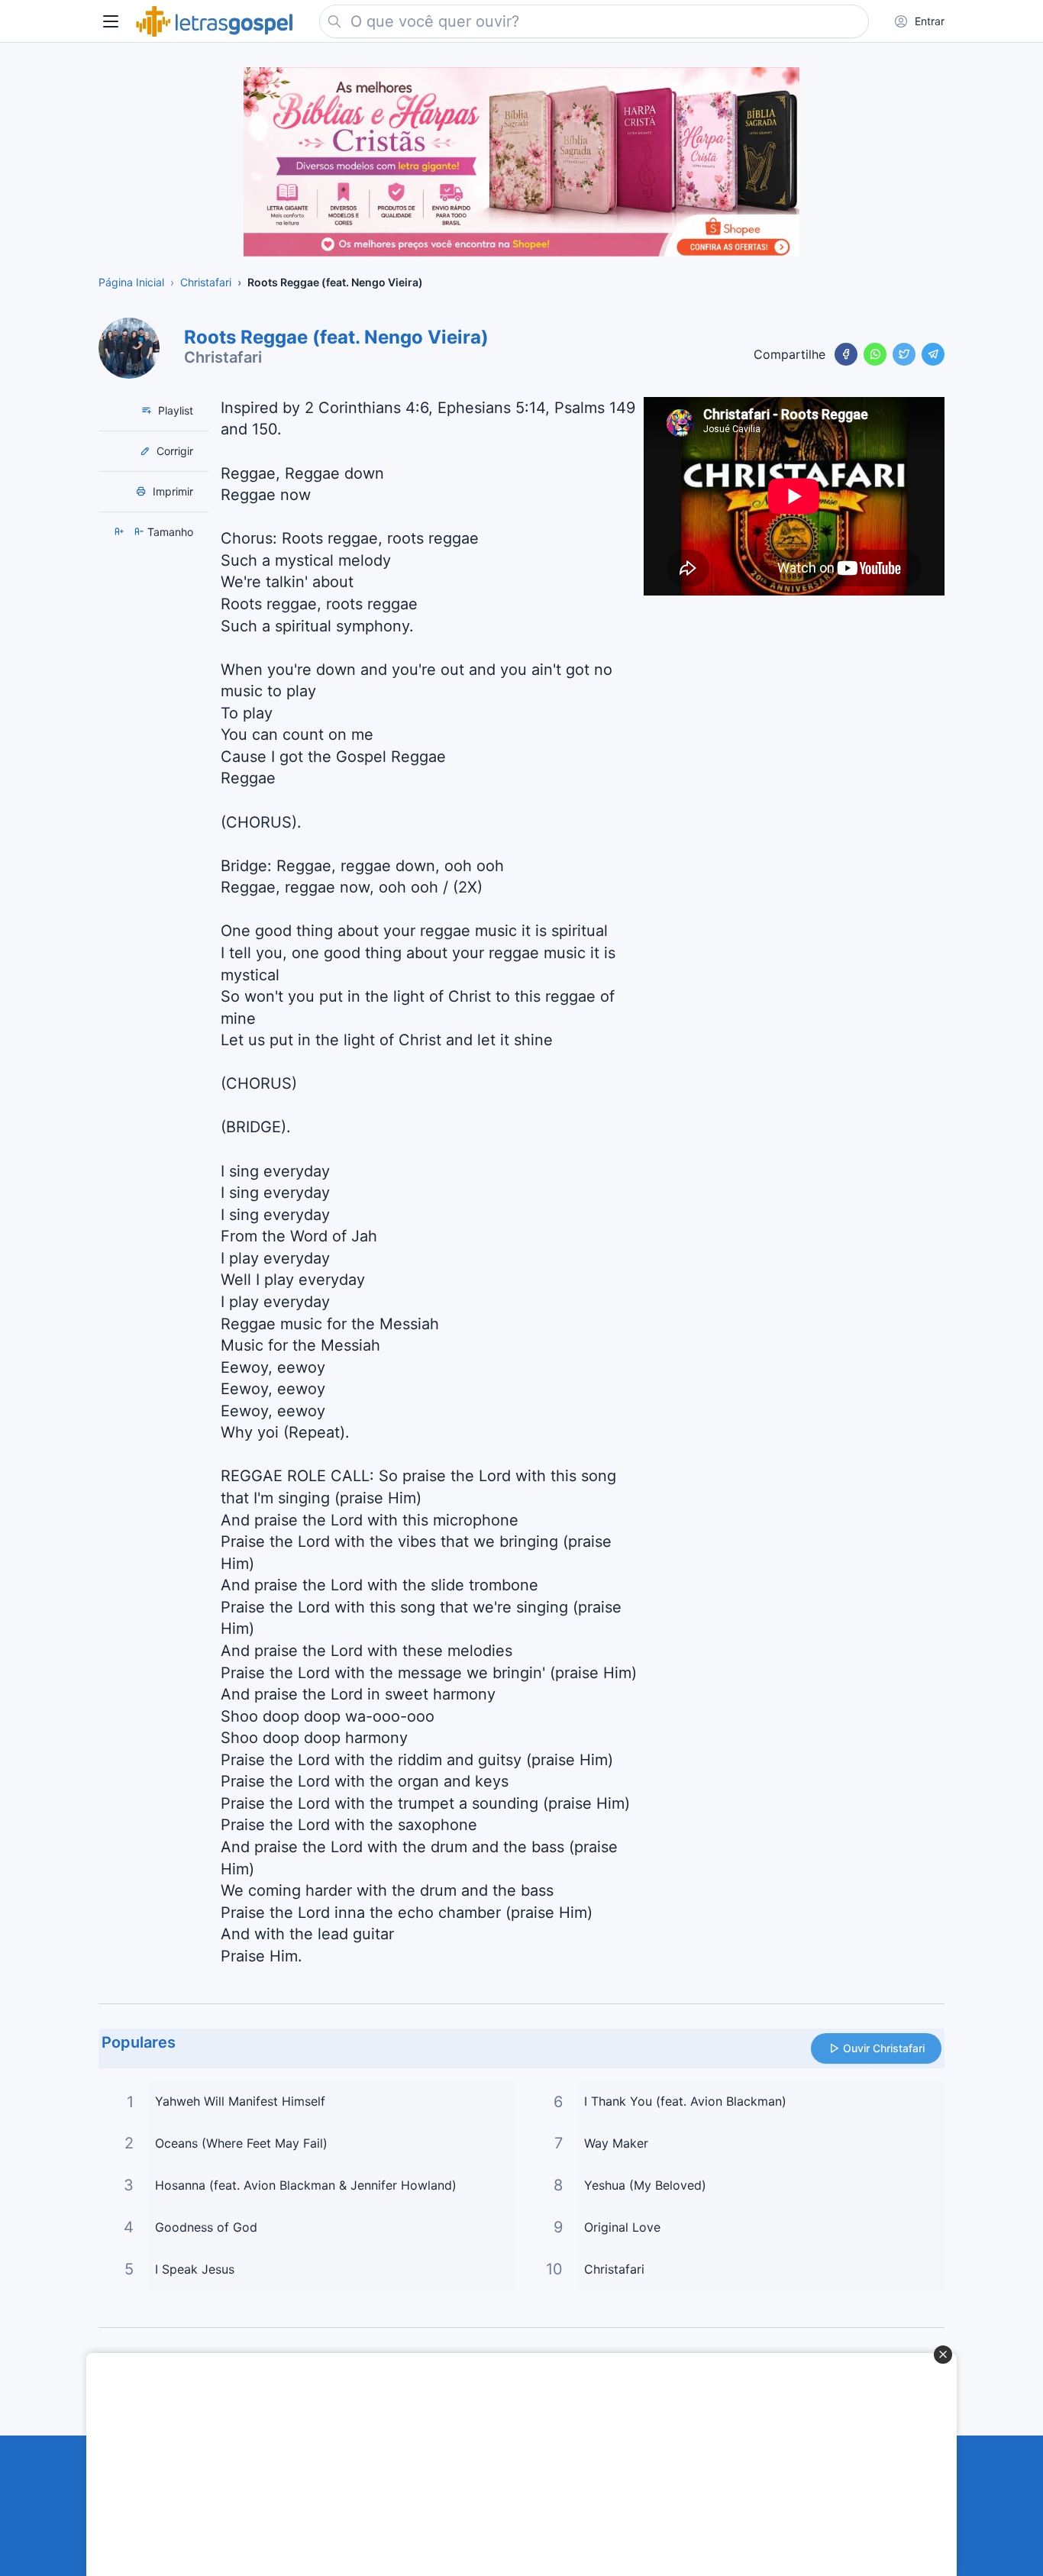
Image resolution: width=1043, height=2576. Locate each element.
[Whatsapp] (875, 354)
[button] (111, 21)
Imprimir (171, 491)
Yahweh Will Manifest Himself (240, 2101)
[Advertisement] (513, 2465)
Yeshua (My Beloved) (645, 2185)
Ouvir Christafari (884, 2048)
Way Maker (616, 2143)
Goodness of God (206, 2227)
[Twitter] (904, 354)
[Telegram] (933, 354)
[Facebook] (846, 354)
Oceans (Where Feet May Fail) (241, 2143)
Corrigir (173, 451)
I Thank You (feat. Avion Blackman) (685, 2101)
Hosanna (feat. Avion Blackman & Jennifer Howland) (306, 2185)
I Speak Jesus (195, 2269)
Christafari (223, 357)
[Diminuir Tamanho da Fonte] (140, 532)
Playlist (174, 410)
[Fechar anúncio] (943, 2355)
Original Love (622, 2227)
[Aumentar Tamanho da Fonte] (121, 532)
